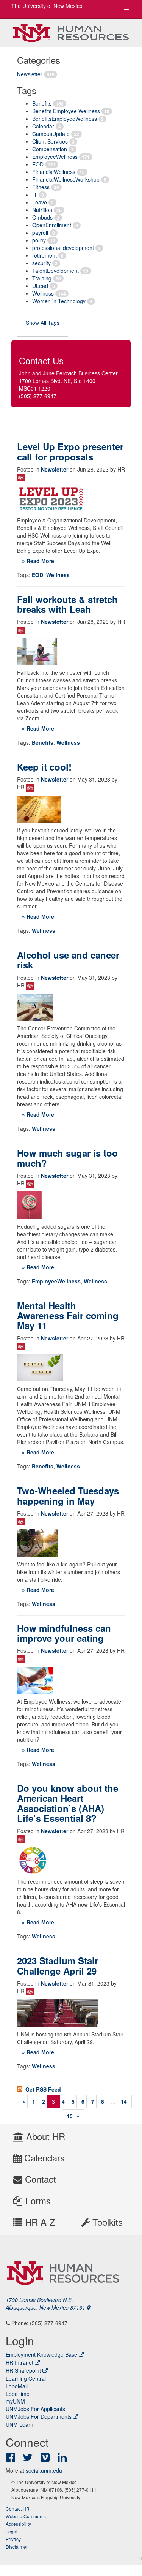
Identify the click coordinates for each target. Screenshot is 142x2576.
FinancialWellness (54, 172)
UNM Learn (20, 2424)
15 (70, 2116)
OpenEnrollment (52, 225)
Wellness (43, 293)
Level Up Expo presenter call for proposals (70, 451)
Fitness (41, 187)
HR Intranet (20, 2362)
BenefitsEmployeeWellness (65, 119)
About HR (44, 2136)
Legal (12, 2531)
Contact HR (18, 2509)
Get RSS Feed (42, 2089)
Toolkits (106, 2222)
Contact (39, 2179)
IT (35, 195)
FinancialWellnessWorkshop (66, 179)
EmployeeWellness (55, 157)
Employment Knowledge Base (41, 2354)
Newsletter (30, 74)
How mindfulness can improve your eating (64, 1633)
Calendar (43, 126)
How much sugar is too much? (67, 1158)
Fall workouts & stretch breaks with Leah (67, 604)
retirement (44, 255)
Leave (40, 202)
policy (39, 240)
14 (124, 2101)
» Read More (38, 561)
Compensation (50, 149)
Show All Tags (43, 323)
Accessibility (18, 2524)
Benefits (42, 103)
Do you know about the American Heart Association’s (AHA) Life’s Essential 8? (68, 1803)
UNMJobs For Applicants (35, 2409)
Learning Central (26, 2378)
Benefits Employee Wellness (66, 111)
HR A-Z (39, 2222)
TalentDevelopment (55, 271)
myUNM (15, 2401)
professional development (63, 248)
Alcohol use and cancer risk (68, 960)
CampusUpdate (51, 134)
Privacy (13, 2539)
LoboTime (18, 2394)
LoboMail (17, 2386)
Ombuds (42, 217)
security (41, 263)
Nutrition (42, 210)
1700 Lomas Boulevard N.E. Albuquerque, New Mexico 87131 (46, 2304)
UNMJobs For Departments (39, 2416)
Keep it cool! (44, 767)
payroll (40, 233)
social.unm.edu (44, 2470)
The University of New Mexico (47, 6)
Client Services (50, 141)
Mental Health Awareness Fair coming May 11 (68, 1316)
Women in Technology (59, 301)
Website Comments (26, 2516)
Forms (37, 2200)
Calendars (43, 2157)
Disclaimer (17, 2547)
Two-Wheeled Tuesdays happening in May (68, 1495)
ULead (40, 286)
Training (42, 278)
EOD (38, 164)
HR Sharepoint (23, 2370)
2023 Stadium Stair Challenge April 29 (58, 1965)
